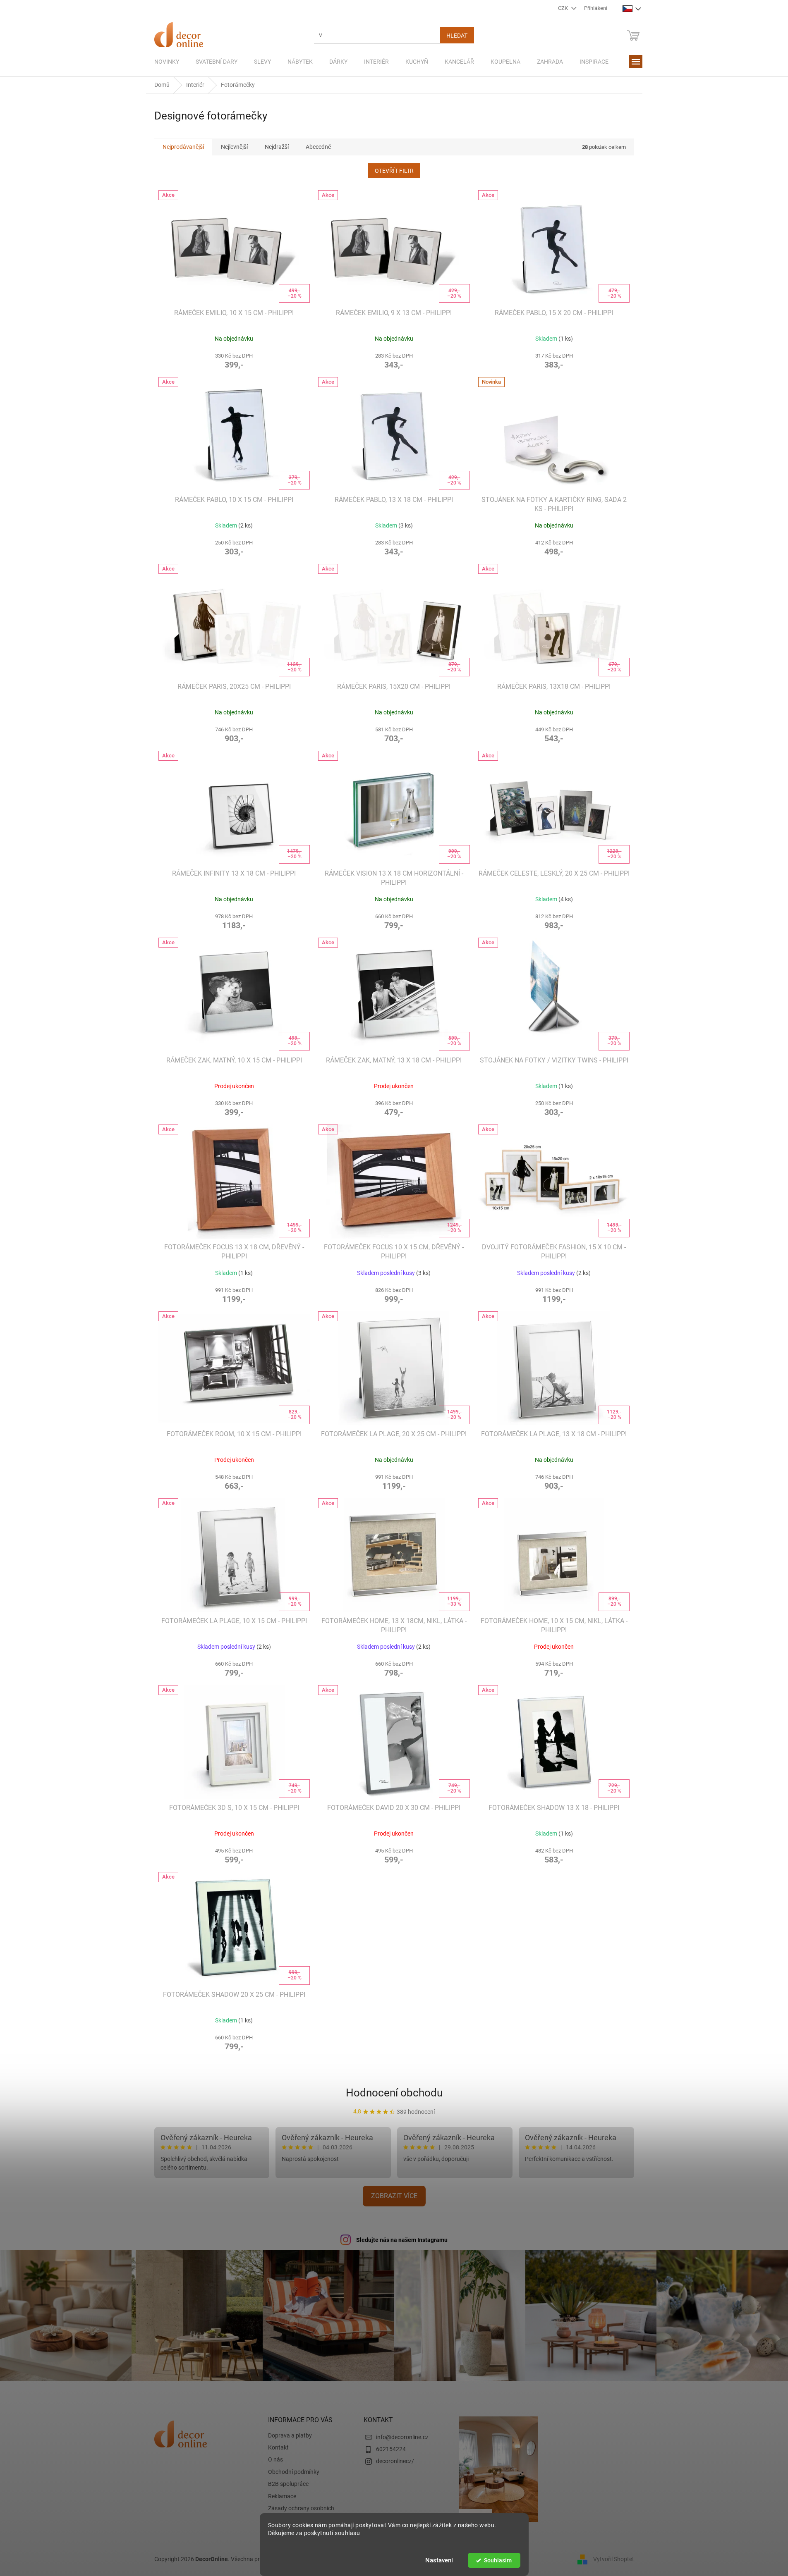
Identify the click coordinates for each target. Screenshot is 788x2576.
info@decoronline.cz (402, 2437)
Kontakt (278, 2447)
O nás (275, 2459)
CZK (564, 8)
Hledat (457, 36)
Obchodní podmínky (294, 2472)
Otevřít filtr (394, 171)
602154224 (391, 2449)
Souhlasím (498, 2560)
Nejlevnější (234, 147)
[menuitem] (167, 62)
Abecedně (318, 147)
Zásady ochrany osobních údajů (301, 2512)
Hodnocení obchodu (394, 2093)
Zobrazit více (394, 2196)
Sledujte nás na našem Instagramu (402, 2240)
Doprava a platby (290, 2435)
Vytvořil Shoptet (614, 2559)
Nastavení (439, 2560)
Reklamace (282, 2496)
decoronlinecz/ (395, 2461)
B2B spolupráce (288, 2484)
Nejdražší (277, 147)
